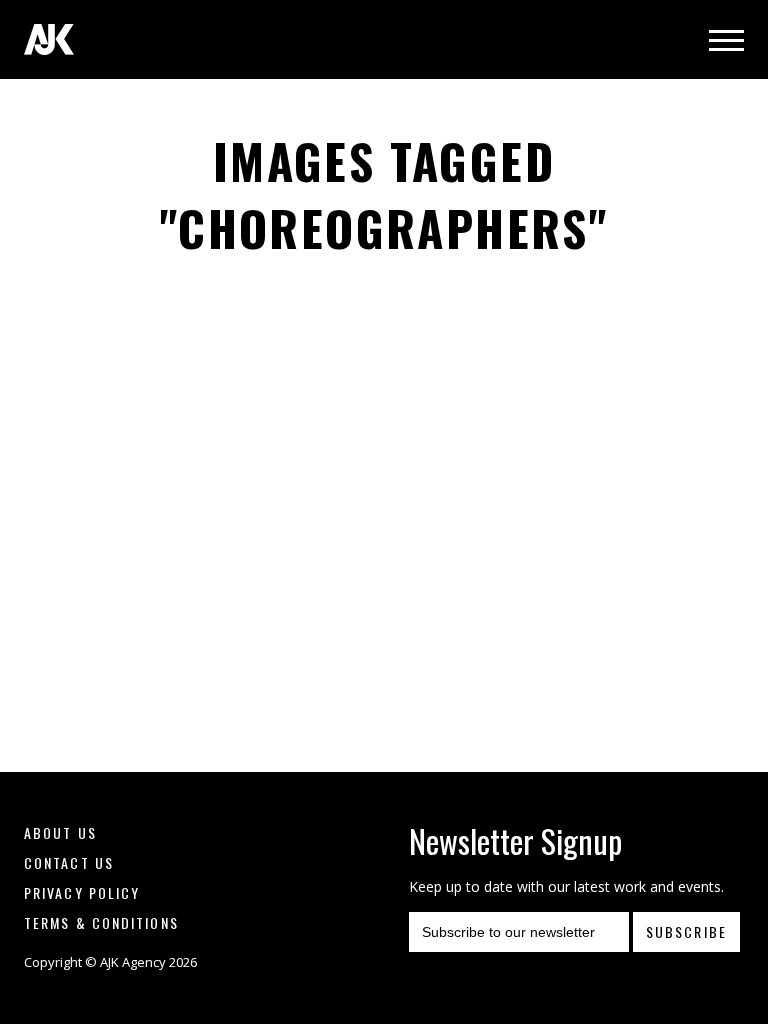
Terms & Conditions (101, 922)
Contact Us (69, 862)
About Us (60, 832)
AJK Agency (49, 39)
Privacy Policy (82, 892)
